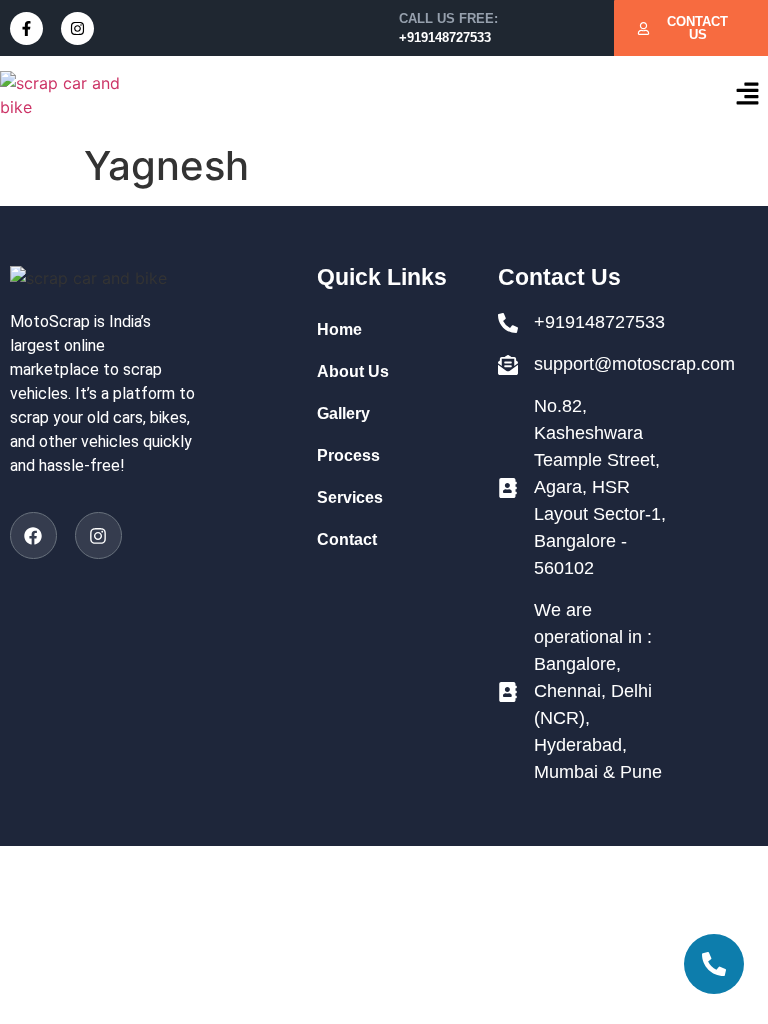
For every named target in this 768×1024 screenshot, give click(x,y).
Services (350, 497)
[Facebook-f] (26, 28)
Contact (347, 539)
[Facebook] (33, 535)
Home (339, 329)
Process (348, 455)
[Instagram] (77, 28)
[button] (748, 94)
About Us (353, 371)
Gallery (343, 413)
